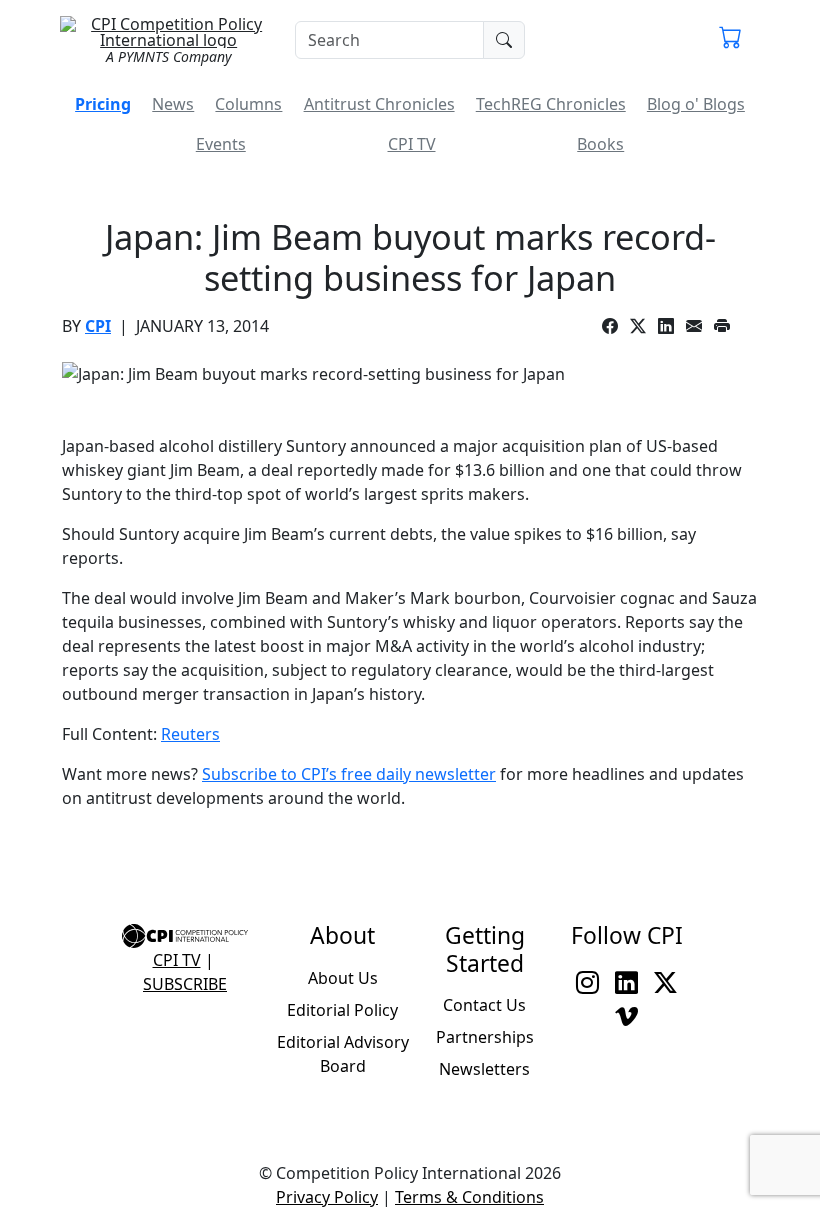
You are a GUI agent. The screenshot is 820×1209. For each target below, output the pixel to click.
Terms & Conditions (469, 1197)
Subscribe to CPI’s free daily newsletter (349, 774)
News (173, 104)
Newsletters (484, 1069)
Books (600, 144)
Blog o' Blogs (696, 104)
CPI (98, 326)
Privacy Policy (327, 1197)
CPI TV (412, 144)
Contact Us (484, 1005)
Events (221, 144)
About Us (343, 978)
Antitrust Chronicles (379, 104)
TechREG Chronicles (551, 104)
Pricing (103, 104)
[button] (730, 40)
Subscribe (185, 984)
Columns (248, 104)
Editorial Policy (342, 1010)
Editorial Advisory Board (343, 1054)
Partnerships (485, 1037)
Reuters (190, 734)
